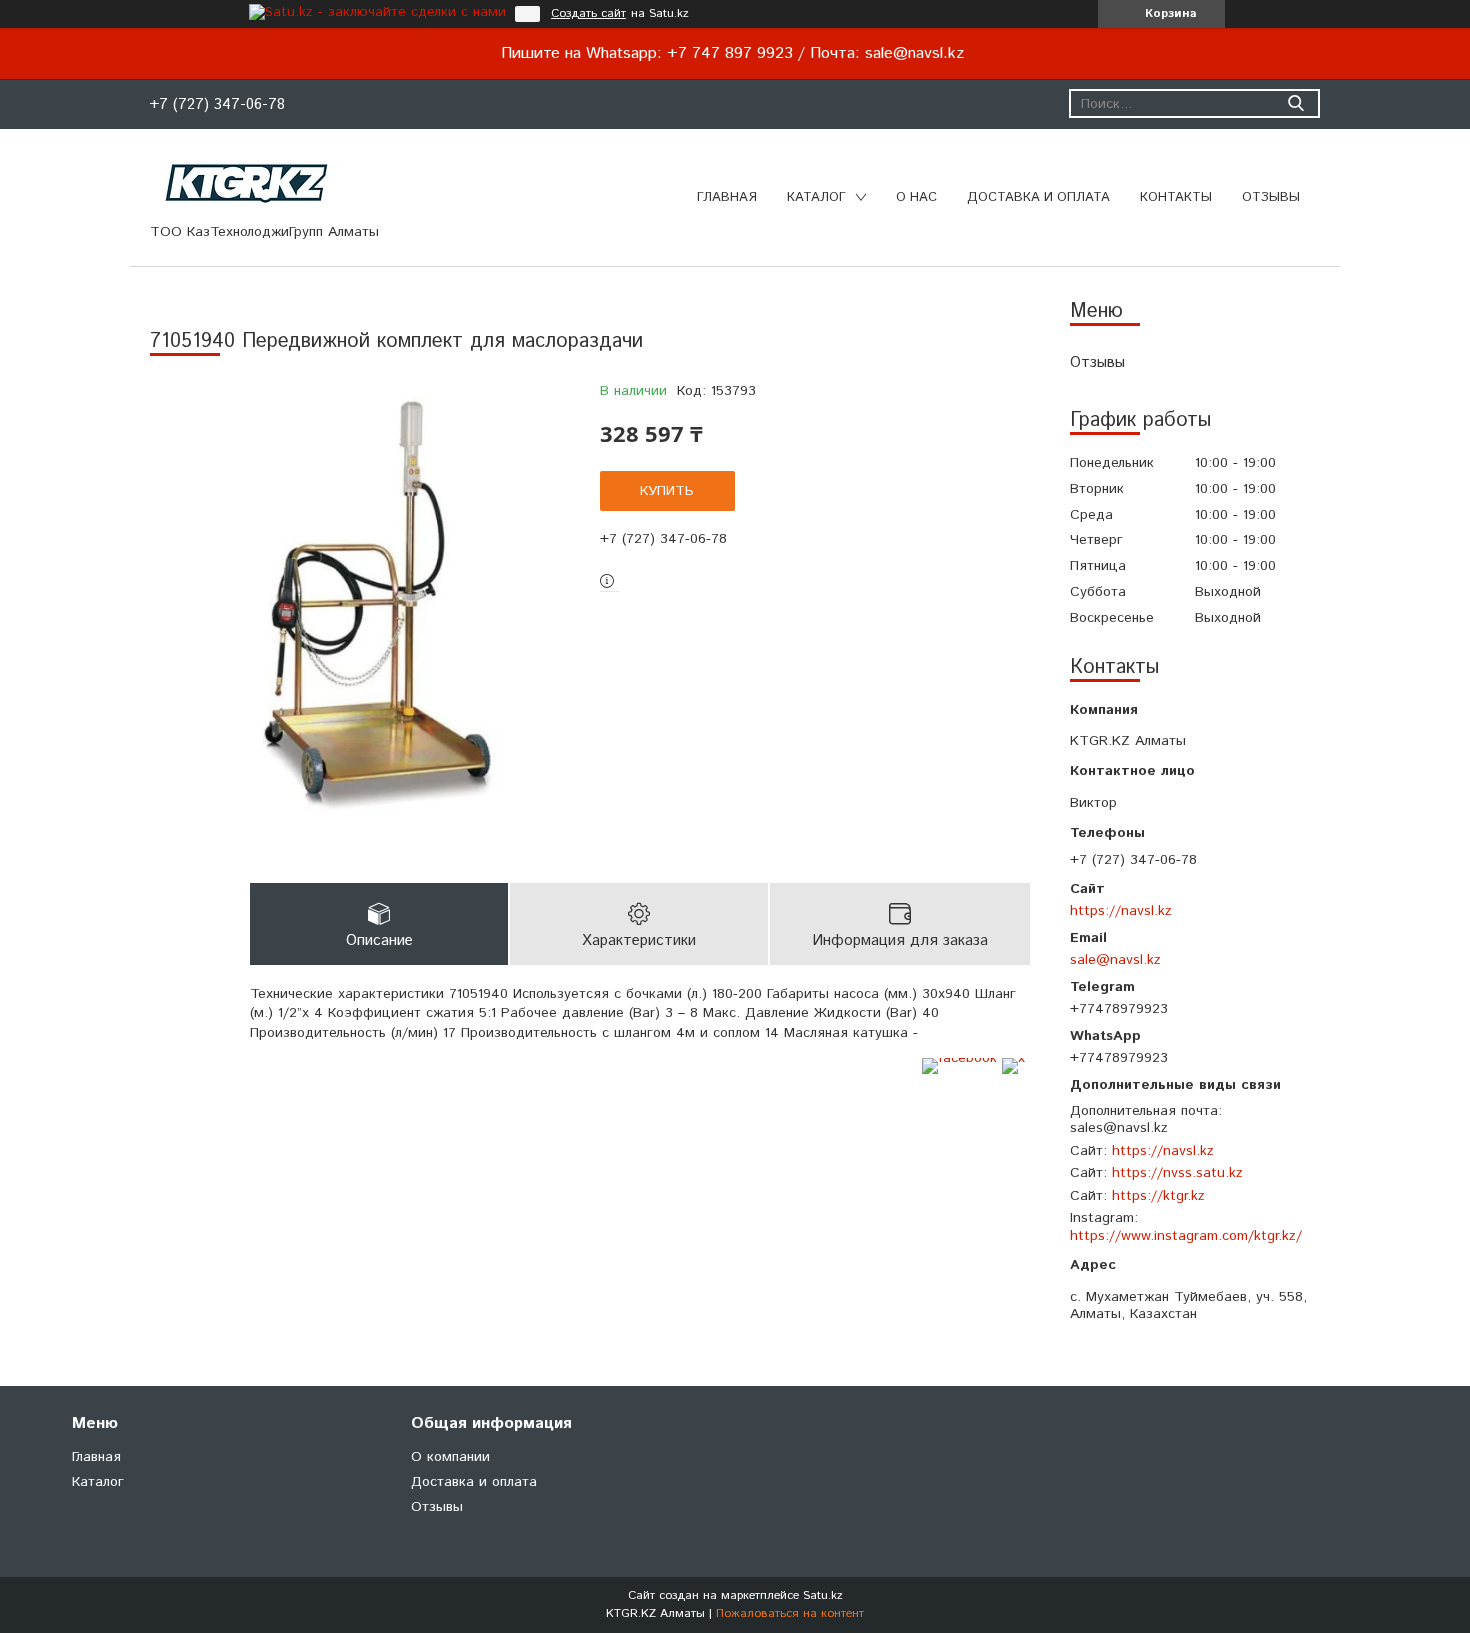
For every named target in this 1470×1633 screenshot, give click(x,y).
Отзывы (1271, 197)
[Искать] (1295, 103)
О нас (916, 197)
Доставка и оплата (1038, 197)
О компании (450, 1457)
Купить (667, 491)
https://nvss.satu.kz (1177, 1173)
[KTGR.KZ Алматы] (247, 183)
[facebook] (959, 1058)
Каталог (816, 197)
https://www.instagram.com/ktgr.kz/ (1186, 1236)
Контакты (1176, 197)
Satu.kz (823, 1595)
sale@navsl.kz (1115, 959)
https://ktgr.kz (1158, 1196)
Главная (727, 197)
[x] (1013, 1058)
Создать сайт (588, 14)
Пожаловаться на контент (790, 1613)
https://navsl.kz (1121, 910)
